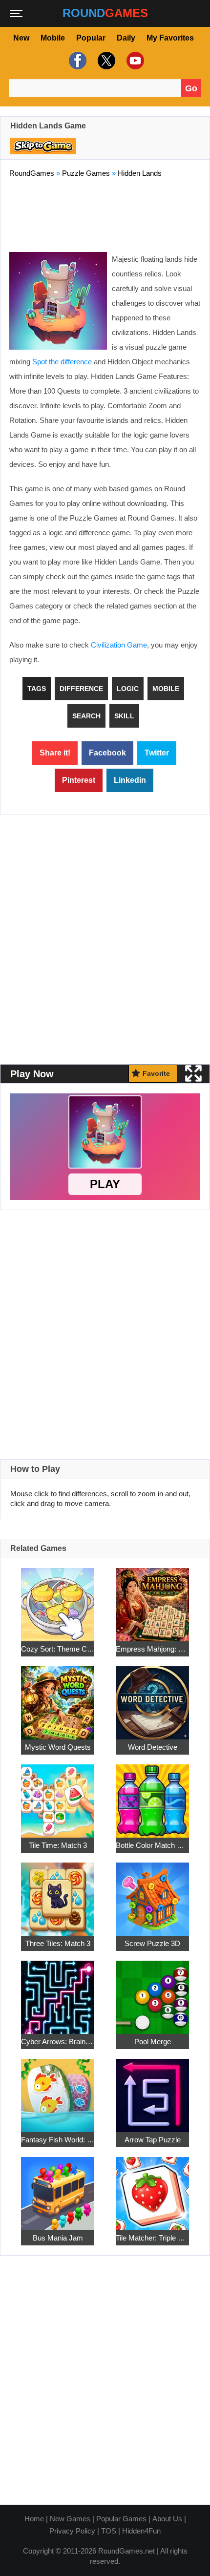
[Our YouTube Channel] (134, 61)
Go (191, 88)
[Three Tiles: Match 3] (58, 1894)
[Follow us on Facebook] (76, 61)
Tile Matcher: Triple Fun (152, 2238)
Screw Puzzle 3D (152, 1943)
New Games (70, 2519)
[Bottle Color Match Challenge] (152, 1795)
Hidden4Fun (141, 2531)
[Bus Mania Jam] (58, 2188)
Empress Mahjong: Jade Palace (152, 1649)
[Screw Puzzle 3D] (152, 1894)
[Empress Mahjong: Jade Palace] (152, 1599)
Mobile (53, 38)
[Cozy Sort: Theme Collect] (58, 1599)
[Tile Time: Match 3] (58, 1795)
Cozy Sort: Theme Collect (58, 1649)
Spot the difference (62, 362)
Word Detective (153, 1747)
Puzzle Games (86, 173)
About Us (167, 2519)
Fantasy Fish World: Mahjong (58, 2140)
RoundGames (32, 173)
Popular (91, 38)
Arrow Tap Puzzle (153, 2140)
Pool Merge (153, 2042)
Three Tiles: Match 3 (58, 1943)
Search (86, 716)
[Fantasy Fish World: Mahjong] (58, 2090)
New (21, 38)
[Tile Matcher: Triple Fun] (152, 2188)
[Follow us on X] (105, 61)
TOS (109, 2531)
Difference (81, 689)
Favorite (156, 1073)
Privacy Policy (72, 2531)
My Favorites (170, 38)
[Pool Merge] (152, 1992)
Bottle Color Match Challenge (152, 1845)
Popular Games (121, 2519)
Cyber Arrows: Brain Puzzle (58, 2042)
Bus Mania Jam (58, 2238)
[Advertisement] (105, 213)
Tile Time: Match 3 (58, 1845)
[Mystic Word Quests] (58, 1697)
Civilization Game (119, 645)
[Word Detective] (152, 1697)
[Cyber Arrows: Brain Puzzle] (58, 1992)
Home (34, 2519)
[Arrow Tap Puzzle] (152, 2090)
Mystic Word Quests (58, 1747)
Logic (128, 689)
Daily (126, 38)
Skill (124, 716)
